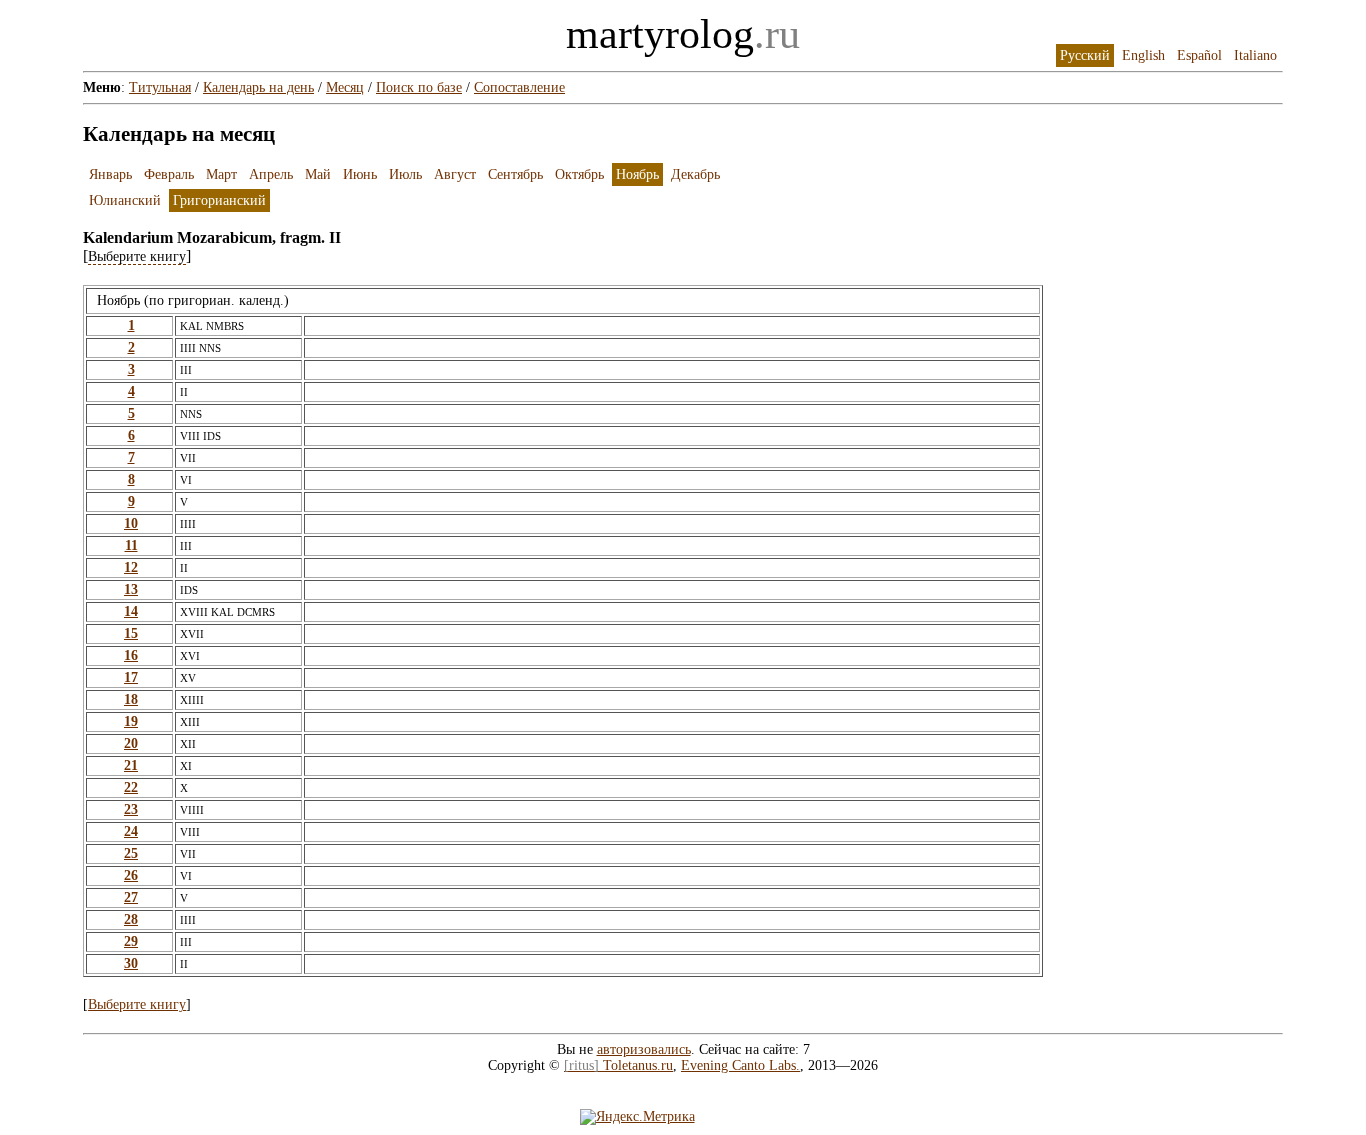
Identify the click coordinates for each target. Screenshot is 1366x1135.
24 (131, 831)
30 (131, 963)
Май (318, 174)
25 (131, 853)
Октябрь (579, 174)
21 (131, 765)
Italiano (1255, 55)
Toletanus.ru (618, 1065)
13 (131, 589)
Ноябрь (637, 174)
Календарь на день (258, 87)
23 (131, 809)
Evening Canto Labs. (740, 1065)
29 (131, 941)
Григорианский (219, 200)
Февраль (169, 174)
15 (131, 633)
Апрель (271, 174)
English (1143, 55)
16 (131, 655)
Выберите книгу (137, 1004)
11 (131, 545)
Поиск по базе (419, 87)
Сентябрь (515, 174)
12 (131, 567)
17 (131, 677)
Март (221, 174)
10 (131, 523)
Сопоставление (519, 87)
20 (131, 743)
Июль (405, 174)
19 (131, 721)
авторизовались (644, 1049)
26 (131, 875)
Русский (1085, 55)
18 (131, 699)
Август (455, 174)
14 (131, 611)
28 (131, 919)
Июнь (360, 174)
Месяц (345, 87)
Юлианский (125, 200)
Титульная (160, 87)
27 (131, 897)
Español (1199, 55)
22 (131, 787)
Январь (110, 174)
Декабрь (695, 174)
